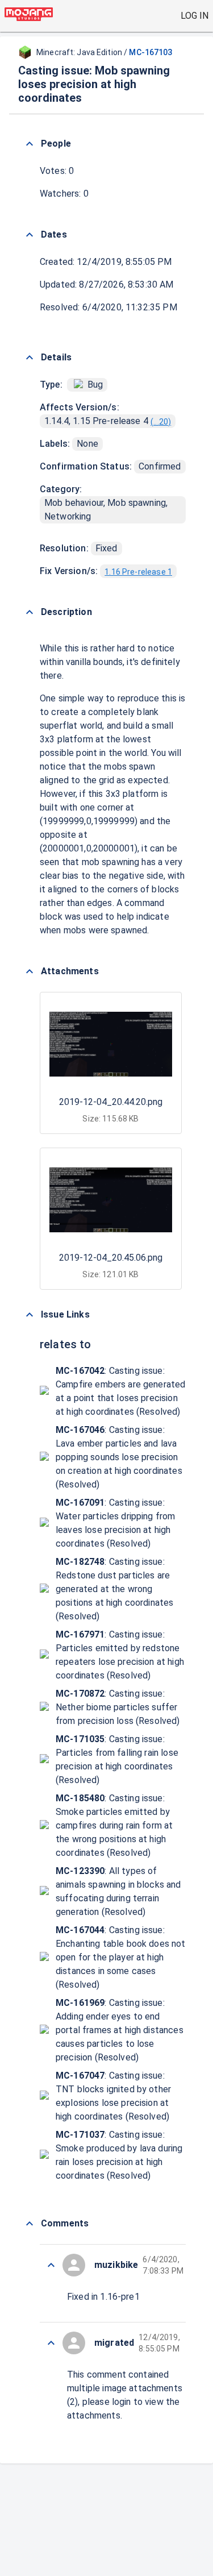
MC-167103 (151, 52)
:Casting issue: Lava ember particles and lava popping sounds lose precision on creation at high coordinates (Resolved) (119, 1457)
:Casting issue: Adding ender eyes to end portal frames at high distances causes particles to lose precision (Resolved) (120, 2030)
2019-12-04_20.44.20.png (111, 1102)
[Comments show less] (30, 2224)
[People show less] (30, 144)
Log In (195, 16)
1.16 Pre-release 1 (138, 572)
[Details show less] (30, 358)
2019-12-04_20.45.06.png (111, 1258)
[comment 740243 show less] (51, 2265)
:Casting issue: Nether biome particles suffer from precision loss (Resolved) (118, 1707)
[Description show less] (30, 612)
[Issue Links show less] (30, 1315)
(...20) (161, 422)
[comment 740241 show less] (51, 2343)
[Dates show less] (30, 235)
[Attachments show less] (30, 971)
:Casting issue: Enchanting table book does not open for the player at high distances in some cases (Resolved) (121, 1957)
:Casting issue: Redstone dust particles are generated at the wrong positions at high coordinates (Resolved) (114, 1589)
